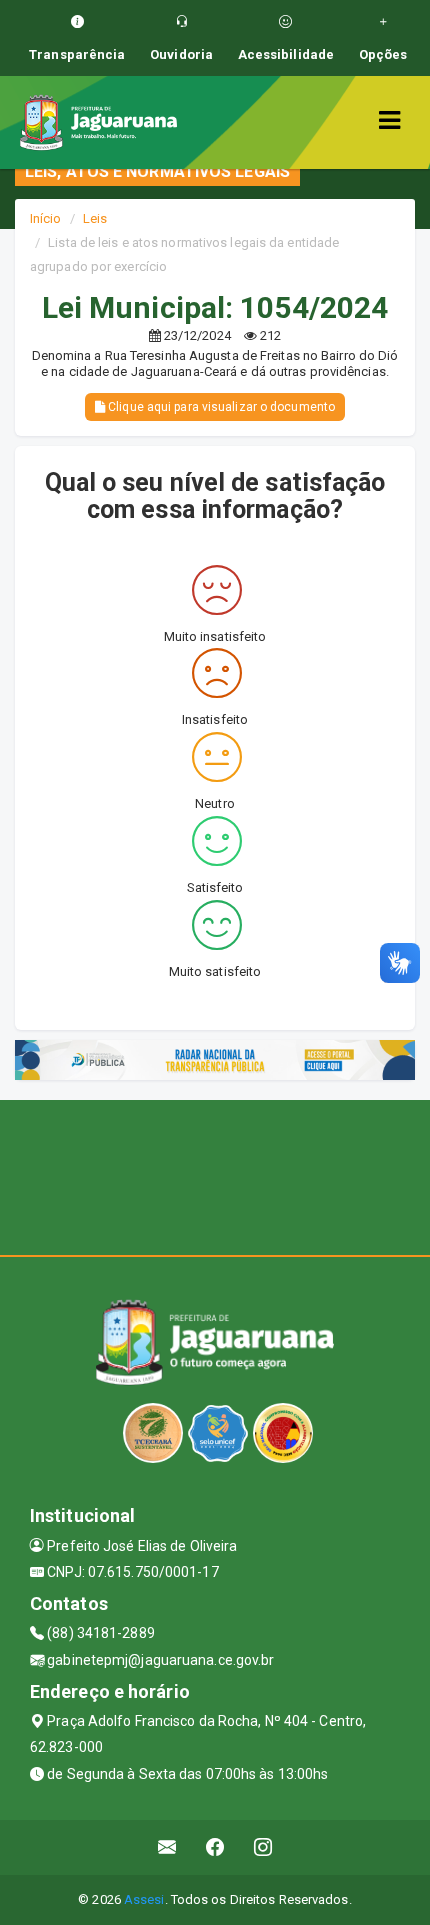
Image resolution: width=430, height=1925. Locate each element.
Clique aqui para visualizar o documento (220, 407)
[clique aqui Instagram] (263, 1847)
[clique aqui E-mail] (167, 1847)
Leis (95, 218)
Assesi (144, 1899)
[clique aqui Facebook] (215, 1847)
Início (46, 218)
